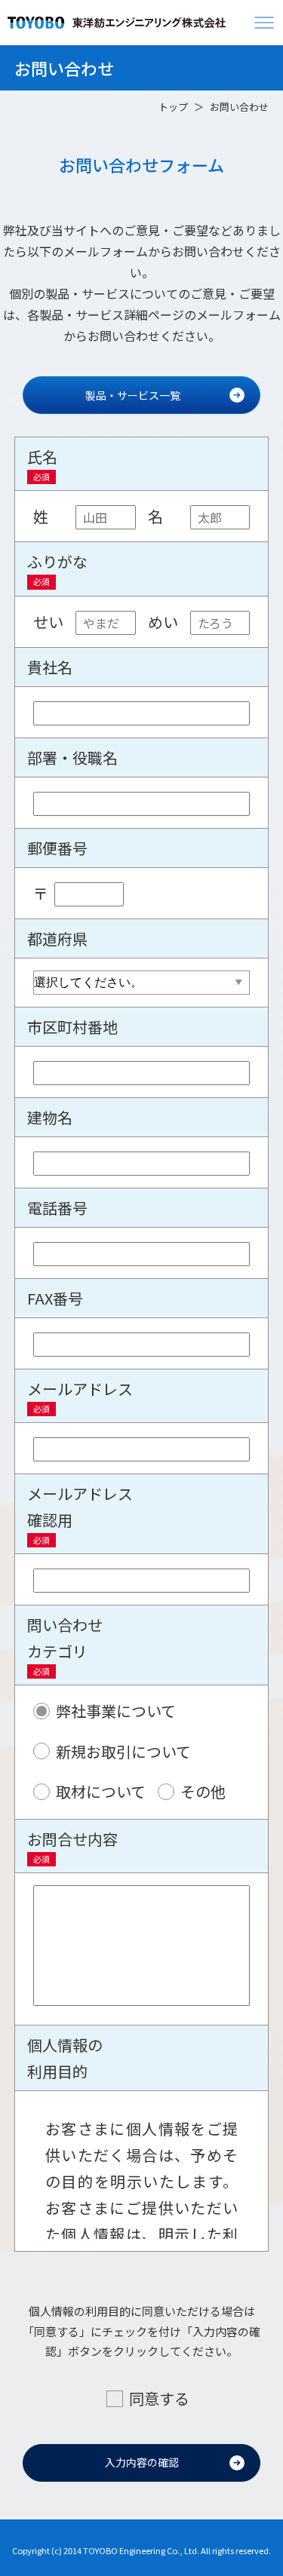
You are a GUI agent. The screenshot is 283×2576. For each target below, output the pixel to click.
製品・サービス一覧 (133, 395)
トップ (173, 107)
